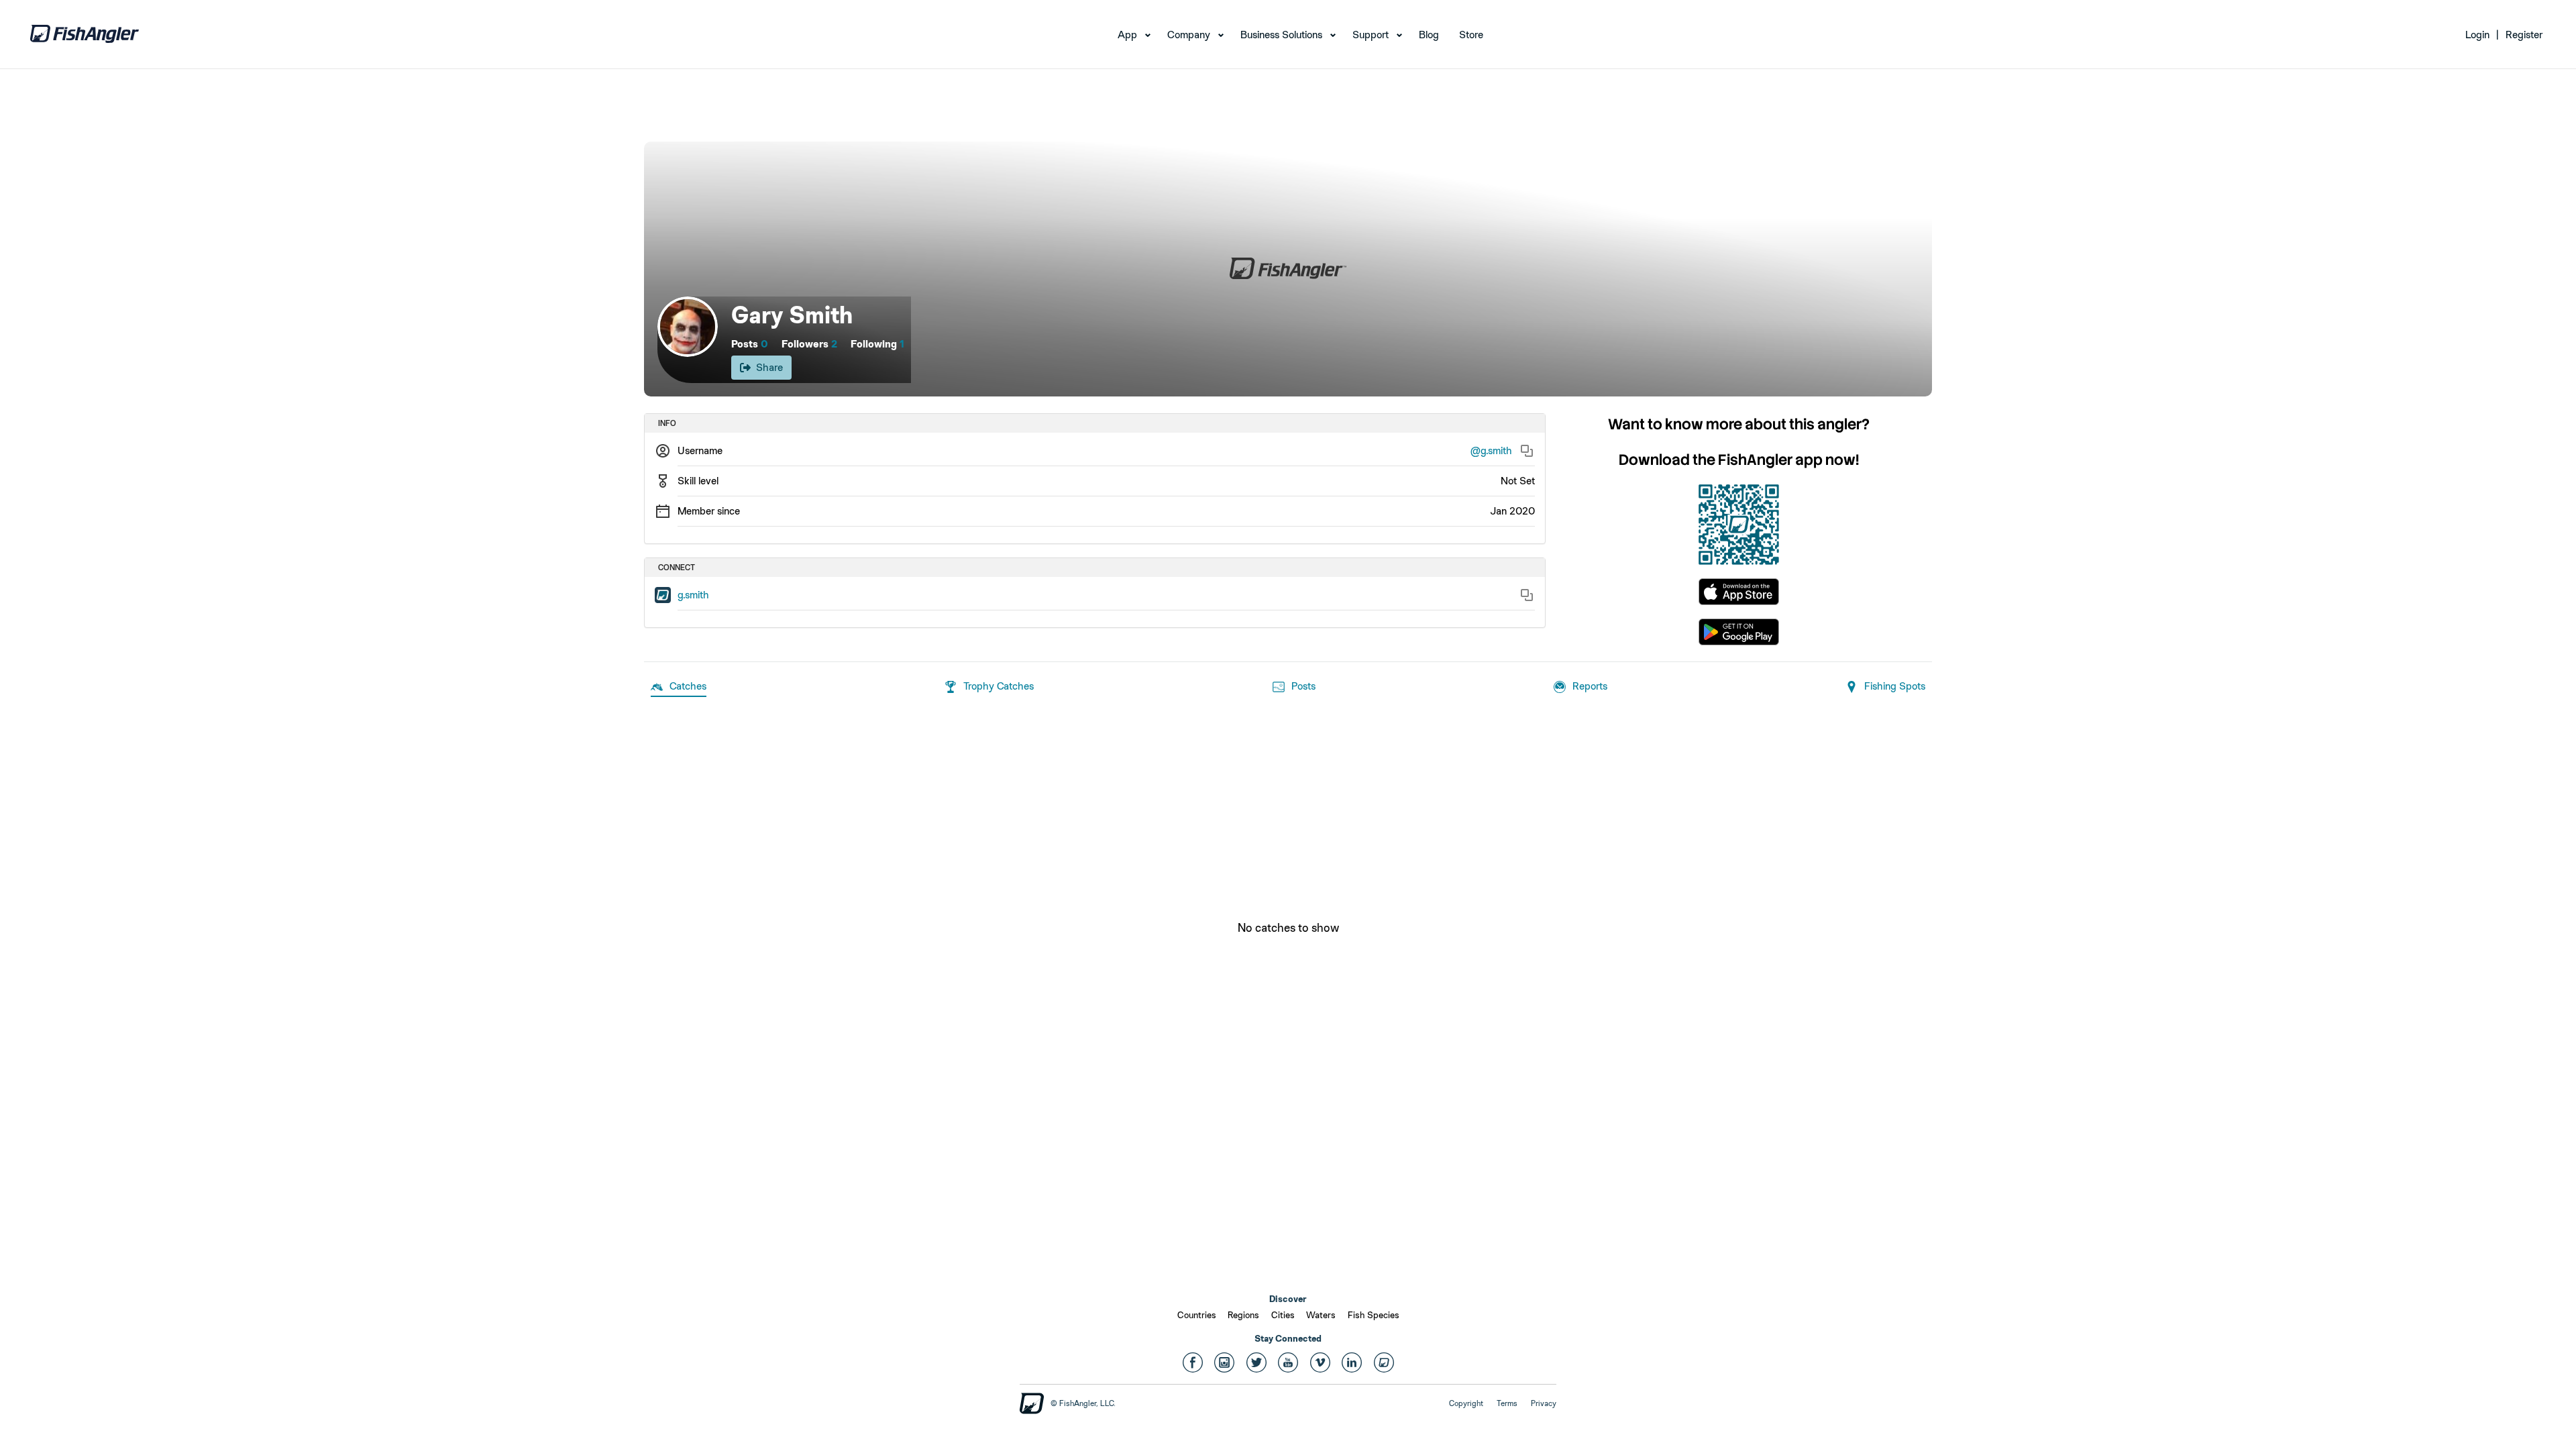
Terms (1507, 1403)
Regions (1243, 1315)
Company (1189, 35)
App (1127, 35)
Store (1471, 35)
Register (2524, 35)
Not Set (1518, 481)
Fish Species (1374, 1315)
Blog (1429, 35)
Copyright (1466, 1403)
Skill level (698, 481)
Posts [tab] (1303, 686)
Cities (1283, 1315)
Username (700, 450)
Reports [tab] (1590, 686)
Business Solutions (1281, 35)
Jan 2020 (1512, 511)
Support (1371, 35)
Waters (1321, 1315)
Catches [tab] (688, 686)
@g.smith (1491, 450)
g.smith (693, 595)
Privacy (1544, 1403)
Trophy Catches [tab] (999, 686)
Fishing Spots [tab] (1895, 686)
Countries (1197, 1315)
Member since (709, 511)
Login (2477, 35)
